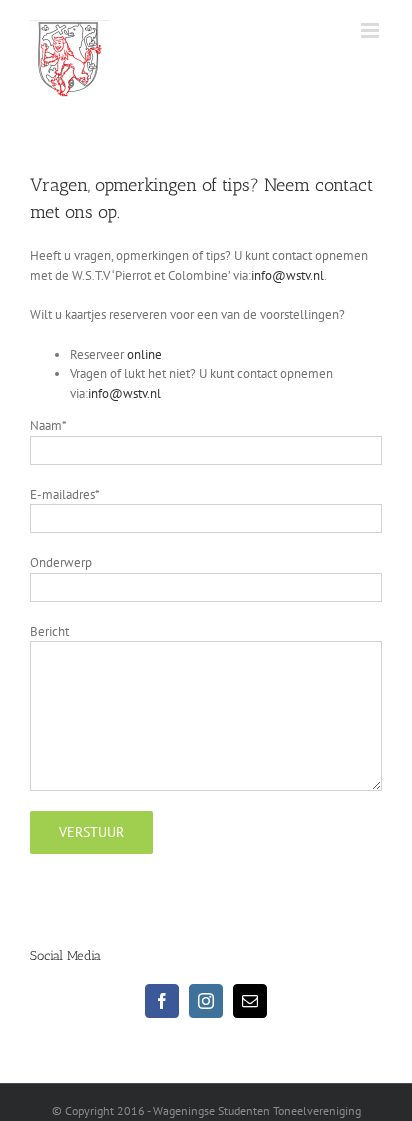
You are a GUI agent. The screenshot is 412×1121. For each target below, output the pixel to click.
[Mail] (250, 1001)
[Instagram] (206, 1001)
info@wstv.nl (287, 275)
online (144, 354)
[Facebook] (162, 1001)
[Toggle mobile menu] (371, 30)
